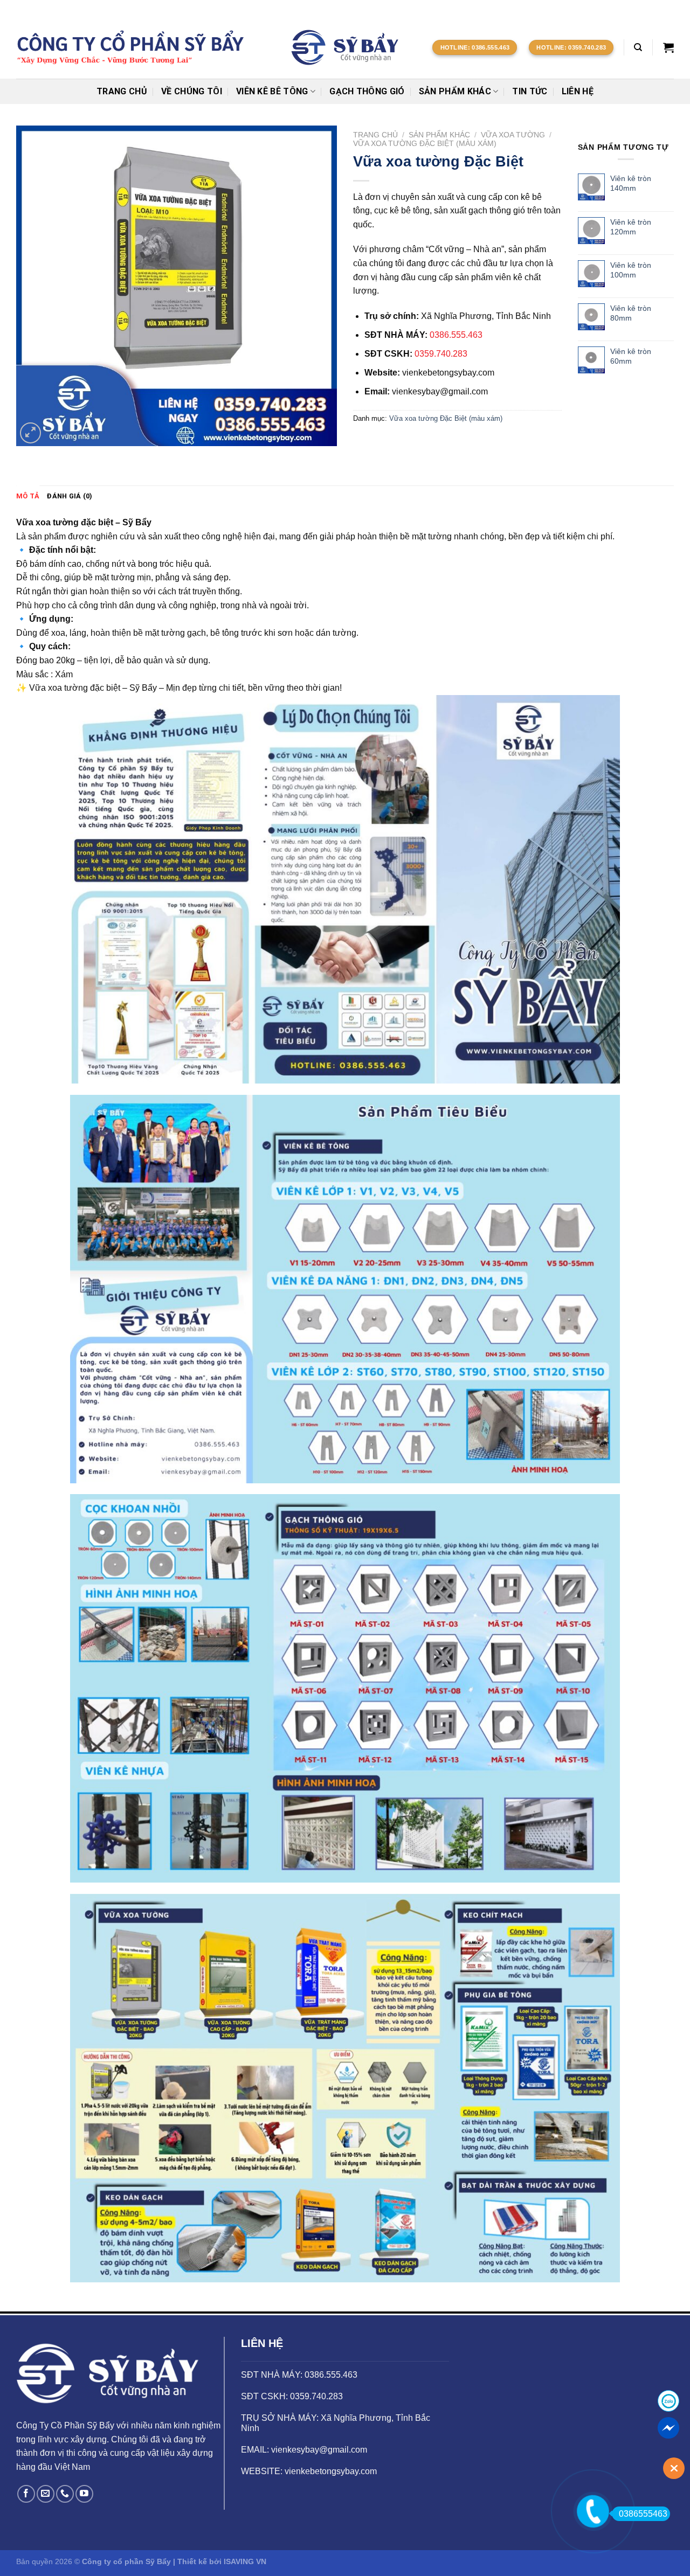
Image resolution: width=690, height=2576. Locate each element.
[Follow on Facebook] (638, 8)
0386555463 (643, 2514)
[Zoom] (30, 433)
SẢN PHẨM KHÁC (455, 91)
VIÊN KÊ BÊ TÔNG (272, 91)
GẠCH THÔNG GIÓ (367, 91)
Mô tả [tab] (28, 496)
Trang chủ (122, 91)
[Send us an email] (668, 8)
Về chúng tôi (192, 91)
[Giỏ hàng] (668, 47)
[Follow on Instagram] (648, 8)
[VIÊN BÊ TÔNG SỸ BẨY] (345, 47)
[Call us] (65, 2494)
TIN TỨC (530, 91)
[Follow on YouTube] (84, 2494)
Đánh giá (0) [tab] (70, 496)
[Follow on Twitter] (658, 8)
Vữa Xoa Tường (513, 135)
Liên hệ (578, 91)
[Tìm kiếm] (638, 47)
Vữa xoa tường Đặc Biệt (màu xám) (425, 144)
